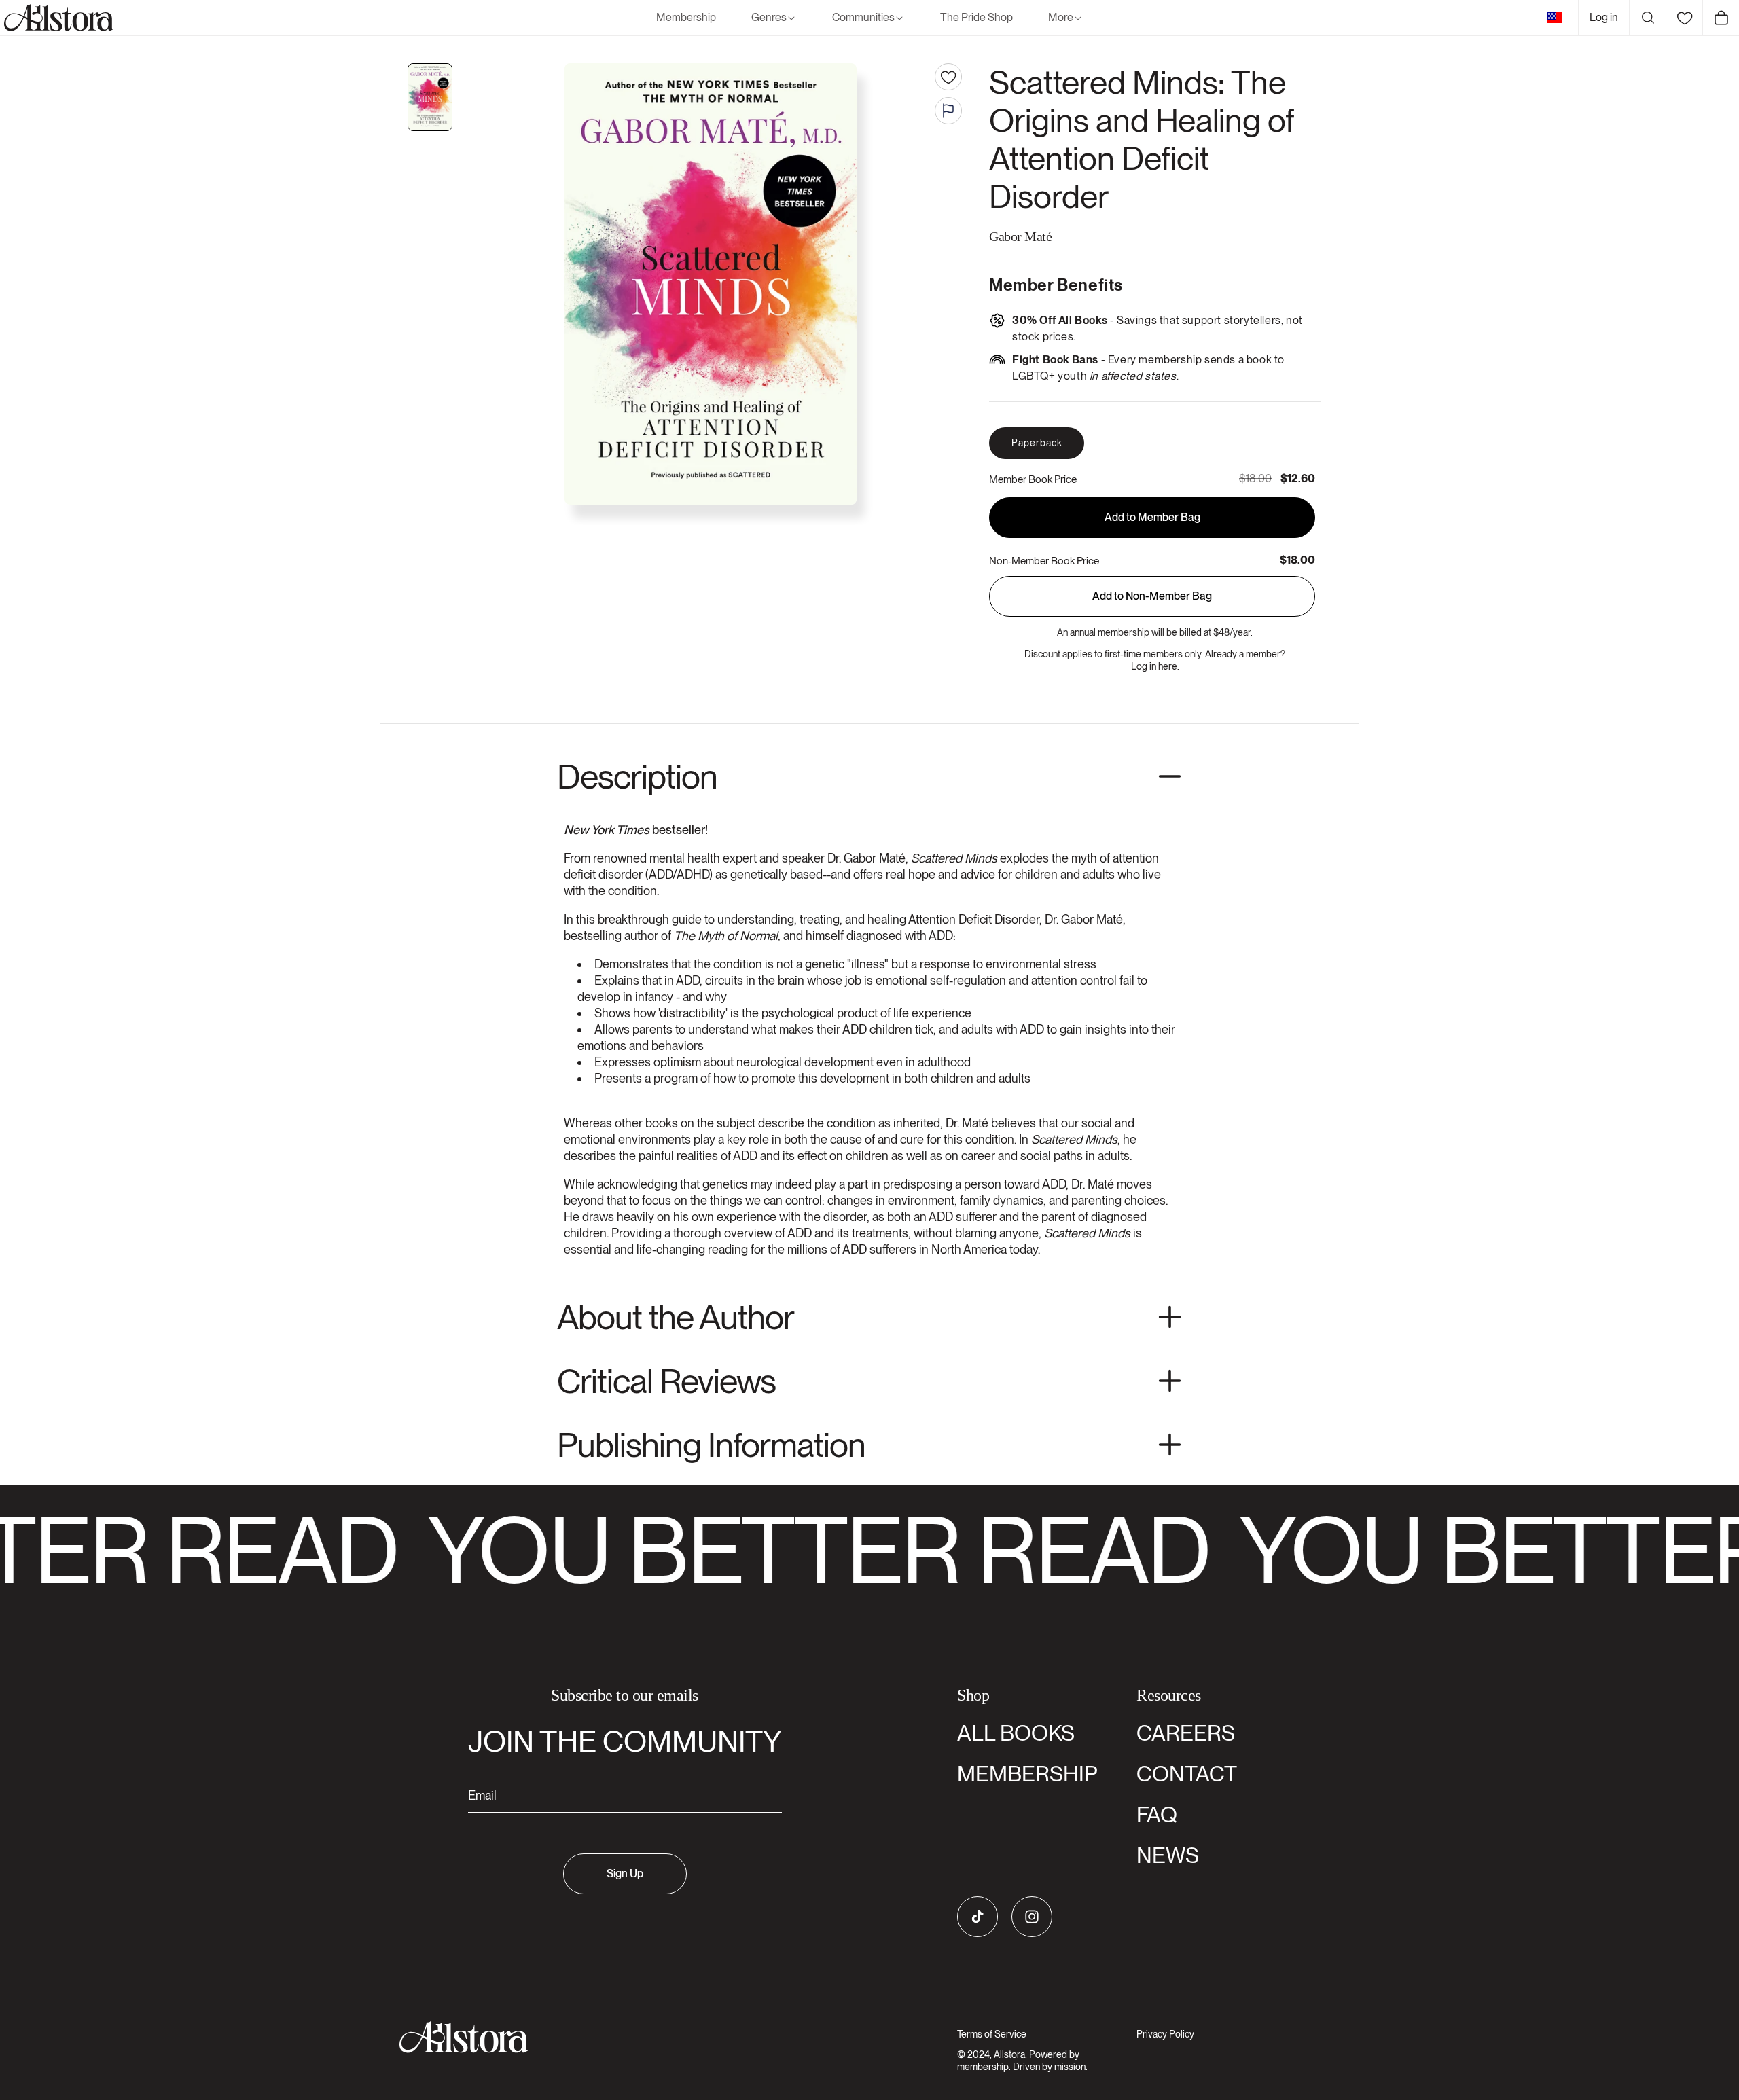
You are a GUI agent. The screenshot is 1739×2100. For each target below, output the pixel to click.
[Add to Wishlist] (948, 77)
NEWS (1168, 1855)
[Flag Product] (948, 111)
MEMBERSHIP (1027, 1774)
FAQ (1157, 1814)
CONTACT (1187, 1774)
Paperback (1037, 443)
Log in (1604, 17)
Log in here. (1155, 666)
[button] (774, 18)
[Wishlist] (1684, 18)
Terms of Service (992, 2034)
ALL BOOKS (1016, 1733)
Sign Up (625, 1873)
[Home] (57, 18)
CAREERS (1186, 1733)
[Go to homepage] (616, 2037)
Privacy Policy (1165, 2034)
